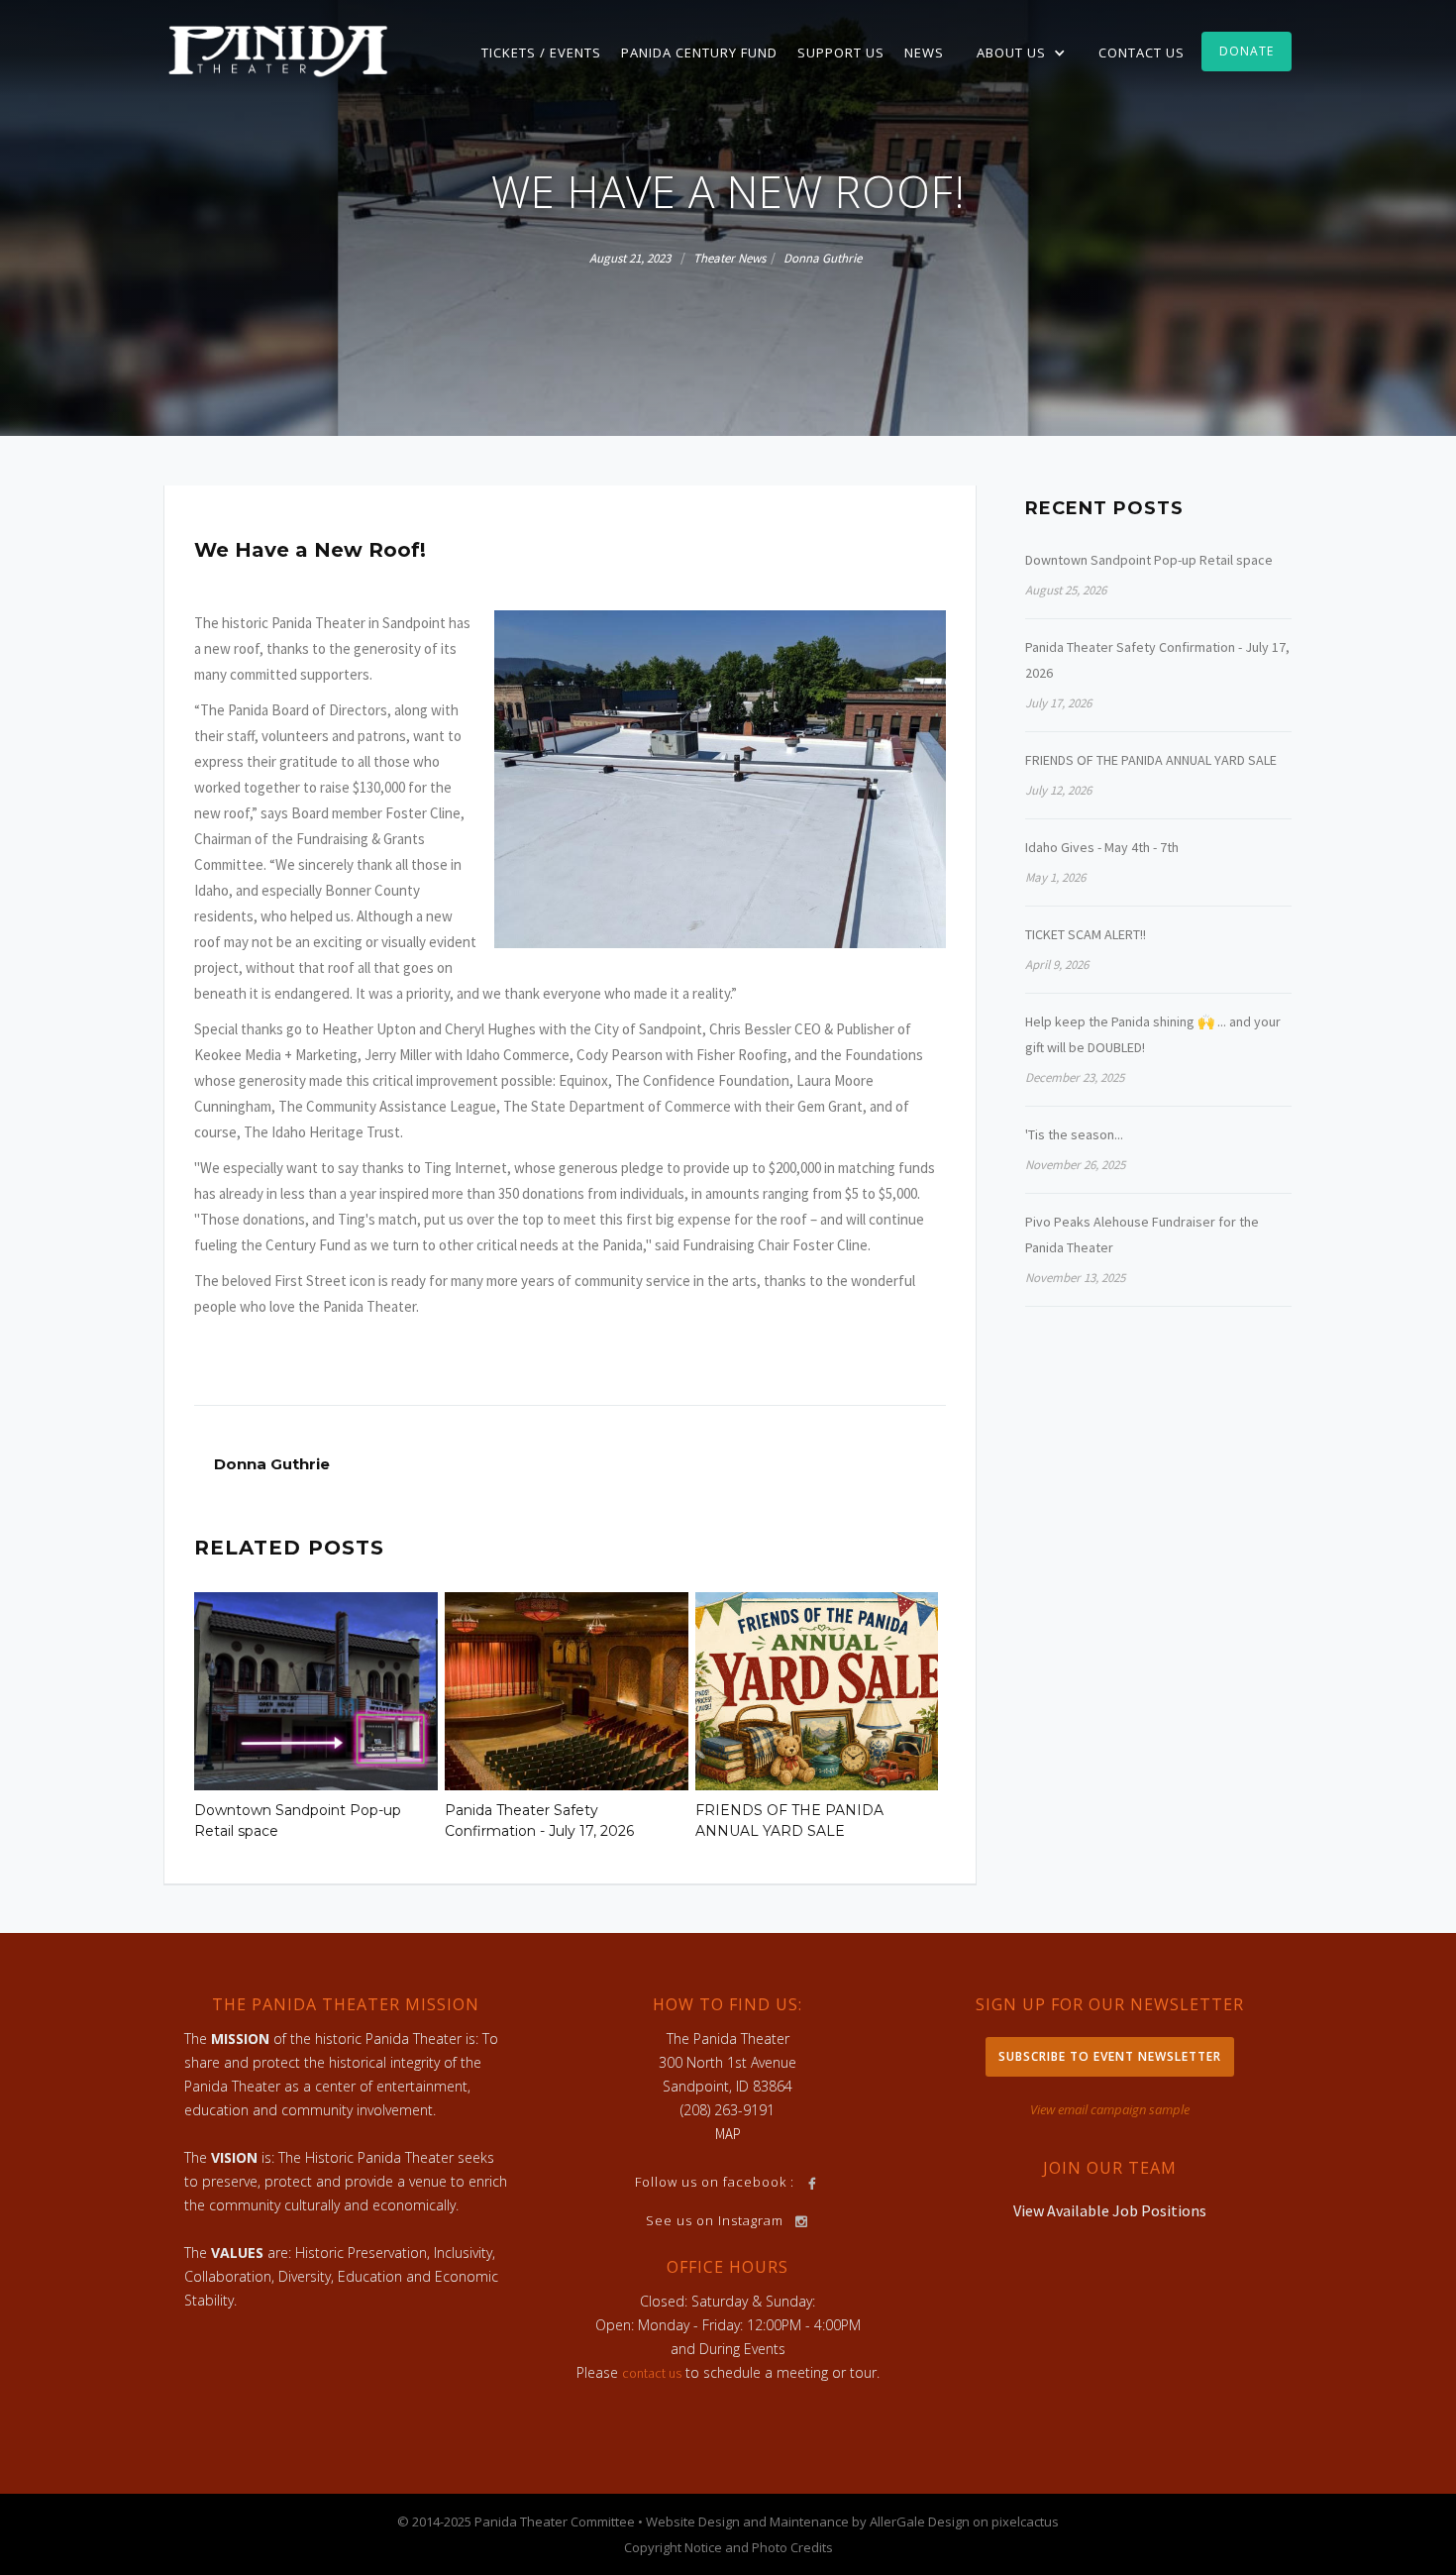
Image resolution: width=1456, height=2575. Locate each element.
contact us (652, 2373)
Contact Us (1142, 53)
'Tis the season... (1074, 1134)
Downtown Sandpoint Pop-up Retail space (298, 1821)
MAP (728, 2134)
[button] (1021, 53)
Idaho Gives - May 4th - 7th (1102, 847)
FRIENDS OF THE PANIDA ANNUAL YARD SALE (789, 1821)
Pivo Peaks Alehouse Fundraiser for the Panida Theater (1142, 1234)
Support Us (841, 53)
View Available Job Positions (1110, 2210)
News (924, 53)
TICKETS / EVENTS (541, 53)
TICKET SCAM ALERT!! (1086, 934)
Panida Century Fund (699, 53)
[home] (278, 50)
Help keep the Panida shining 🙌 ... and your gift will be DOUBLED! (1153, 1034)
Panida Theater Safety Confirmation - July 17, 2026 (539, 1821)
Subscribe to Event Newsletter (1110, 2056)
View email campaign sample (1110, 2109)
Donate (1247, 51)
